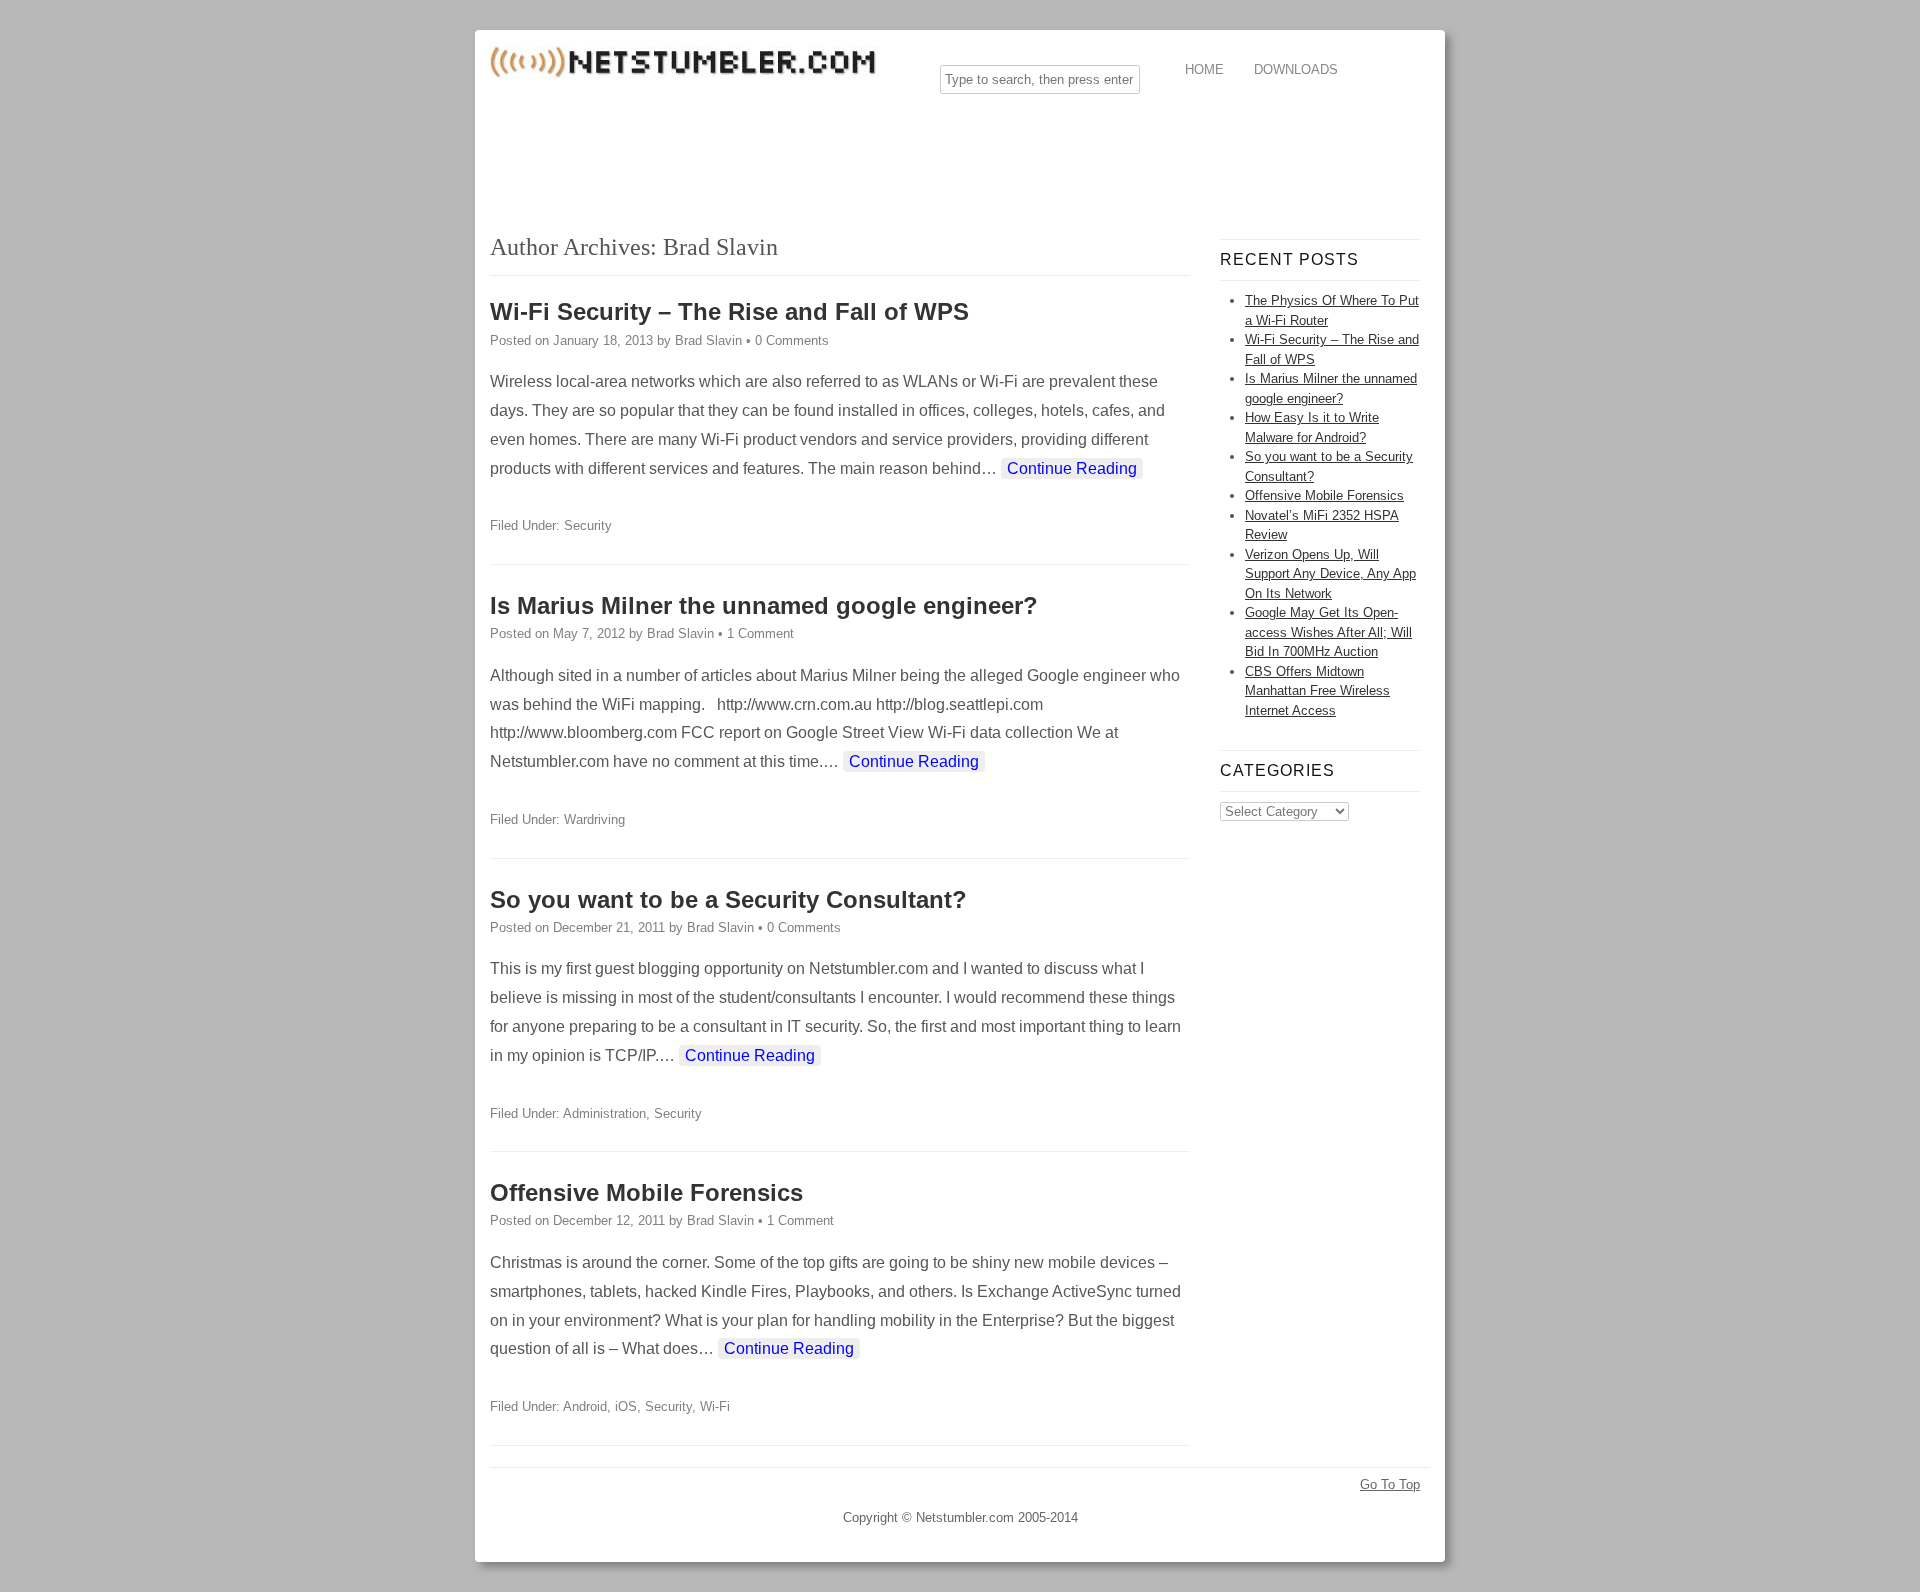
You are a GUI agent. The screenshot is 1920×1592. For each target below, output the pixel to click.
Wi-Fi (715, 1406)
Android (585, 1406)
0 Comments (792, 340)
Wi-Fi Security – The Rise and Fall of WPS (729, 311)
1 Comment (760, 633)
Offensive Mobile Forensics (646, 1192)
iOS (626, 1406)
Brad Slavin (720, 247)
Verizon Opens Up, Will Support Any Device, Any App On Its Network (1330, 574)
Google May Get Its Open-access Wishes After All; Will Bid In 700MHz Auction (1328, 632)
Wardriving (594, 819)
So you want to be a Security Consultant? (728, 899)
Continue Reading (1072, 468)
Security (588, 525)
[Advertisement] (854, 154)
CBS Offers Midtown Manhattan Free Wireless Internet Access (1317, 691)
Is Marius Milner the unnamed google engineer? (764, 605)
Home (1204, 69)
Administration (604, 1113)
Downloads (1296, 69)
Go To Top (1390, 1484)
